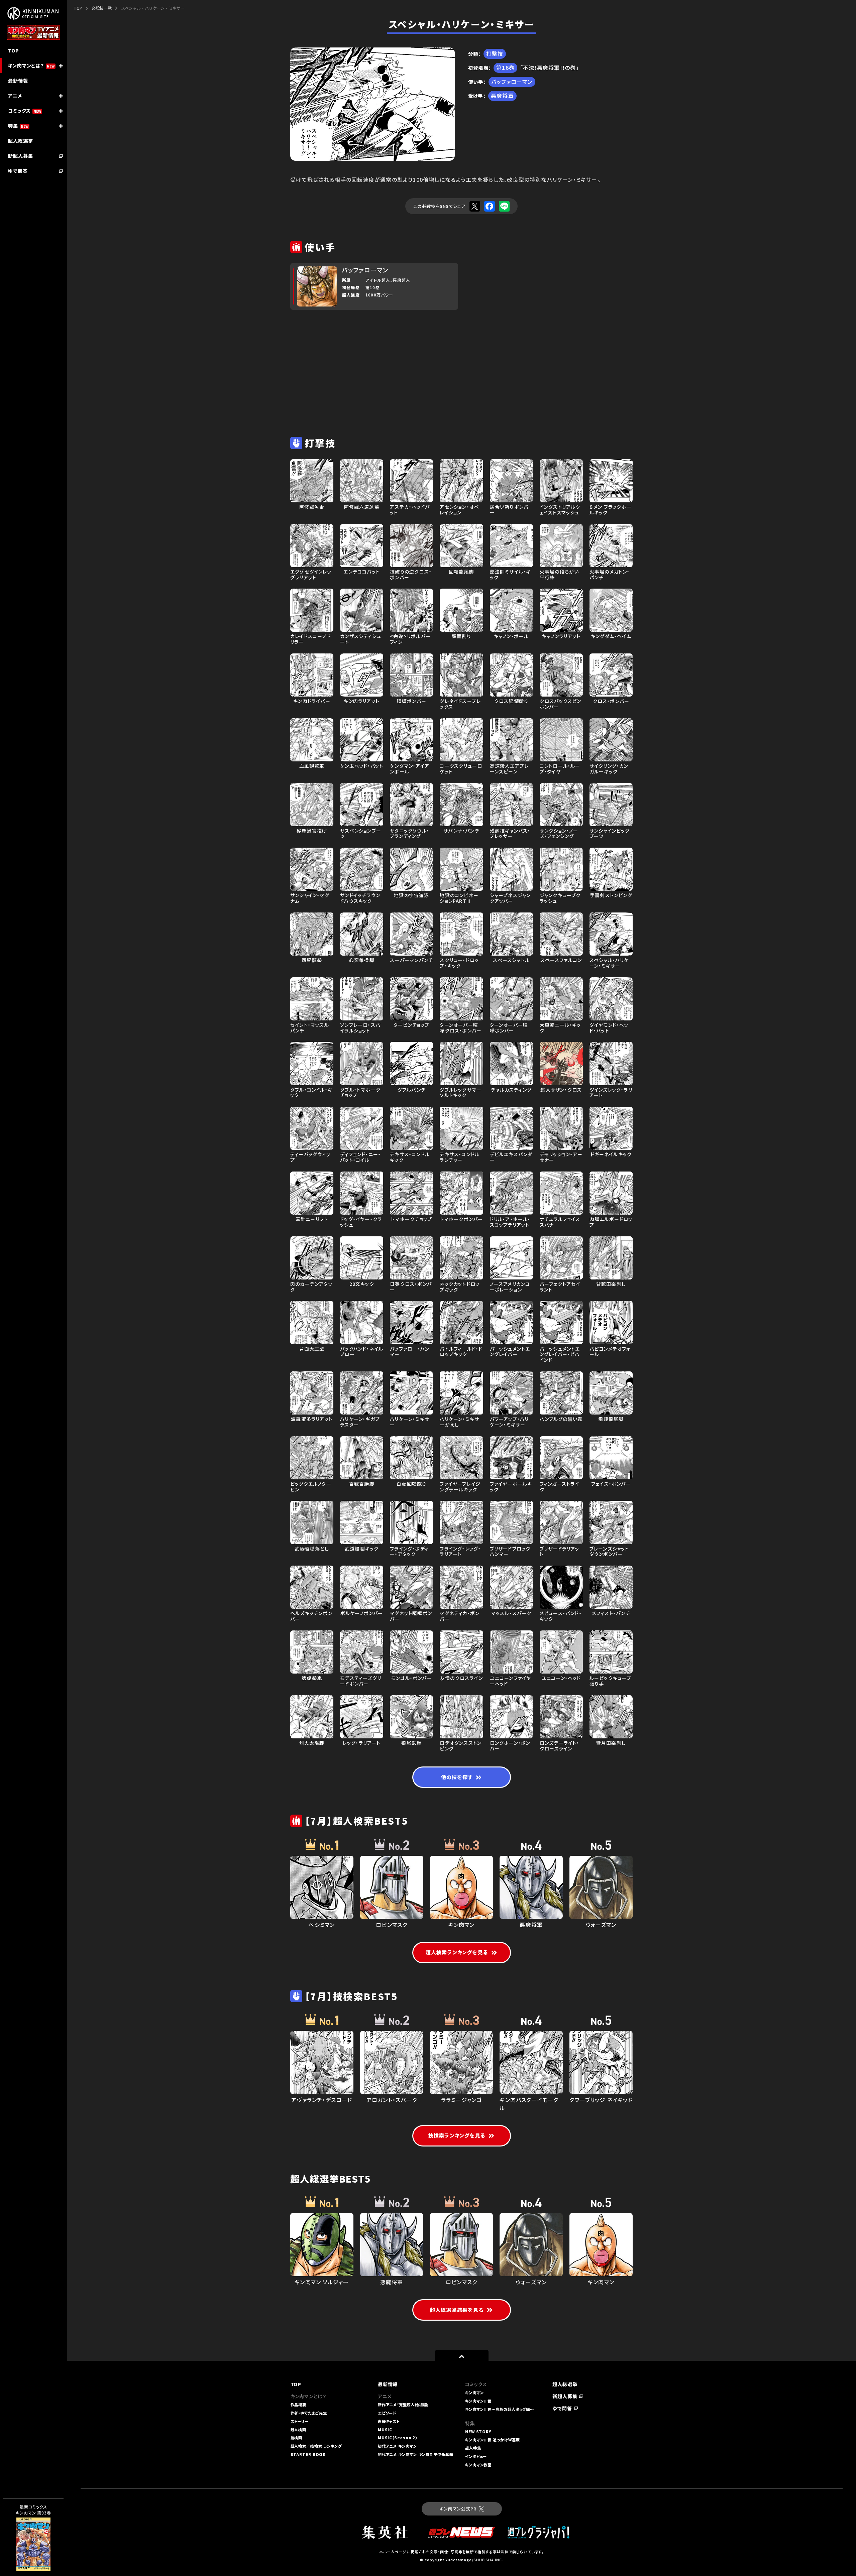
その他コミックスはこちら (30, 2560)
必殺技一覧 (102, 8)
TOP (78, 8)
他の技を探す (457, 1777)
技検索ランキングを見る (457, 2135)
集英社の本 (26, 2546)
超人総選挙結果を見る (457, 2310)
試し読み (24, 2531)
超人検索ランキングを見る (457, 1952)
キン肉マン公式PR (458, 2509)
